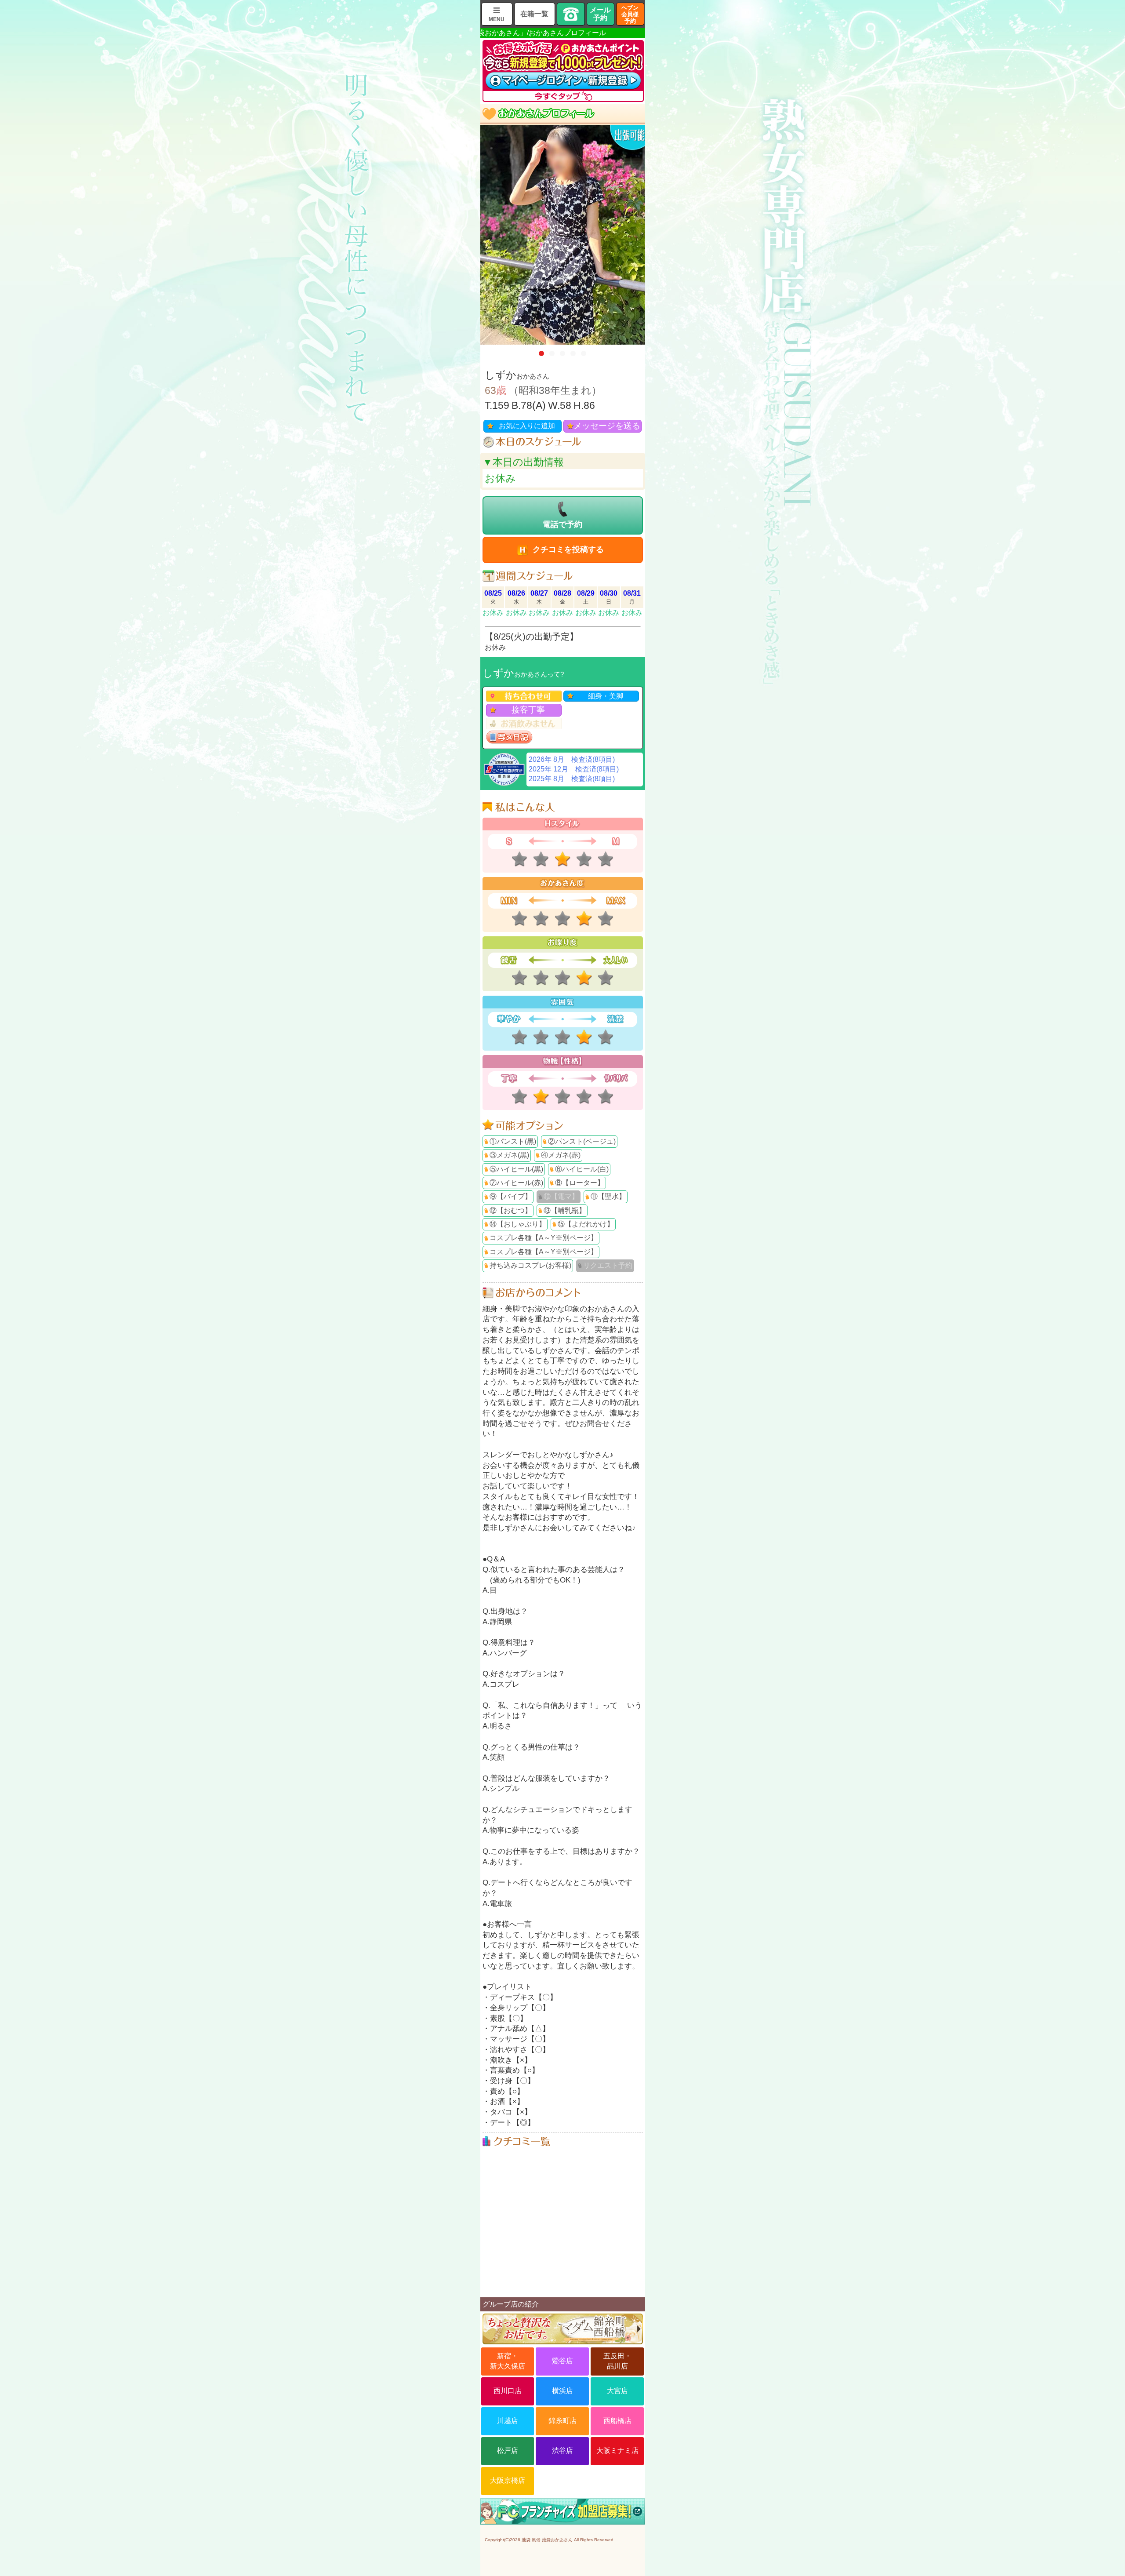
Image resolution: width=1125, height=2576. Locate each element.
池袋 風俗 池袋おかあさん (547, 2540)
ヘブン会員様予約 (630, 14)
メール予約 (600, 14)
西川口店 (508, 2391)
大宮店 (617, 2391)
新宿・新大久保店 (508, 2361)
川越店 (508, 2421)
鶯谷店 (562, 2361)
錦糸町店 (562, 2421)
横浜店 (562, 2391)
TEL (571, 14)
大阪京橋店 (508, 2480)
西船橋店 (617, 2421)
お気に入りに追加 (527, 426)
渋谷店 (562, 2450)
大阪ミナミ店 (617, 2450)
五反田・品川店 (617, 2361)
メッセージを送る (607, 426)
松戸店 (508, 2450)
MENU (497, 19)
